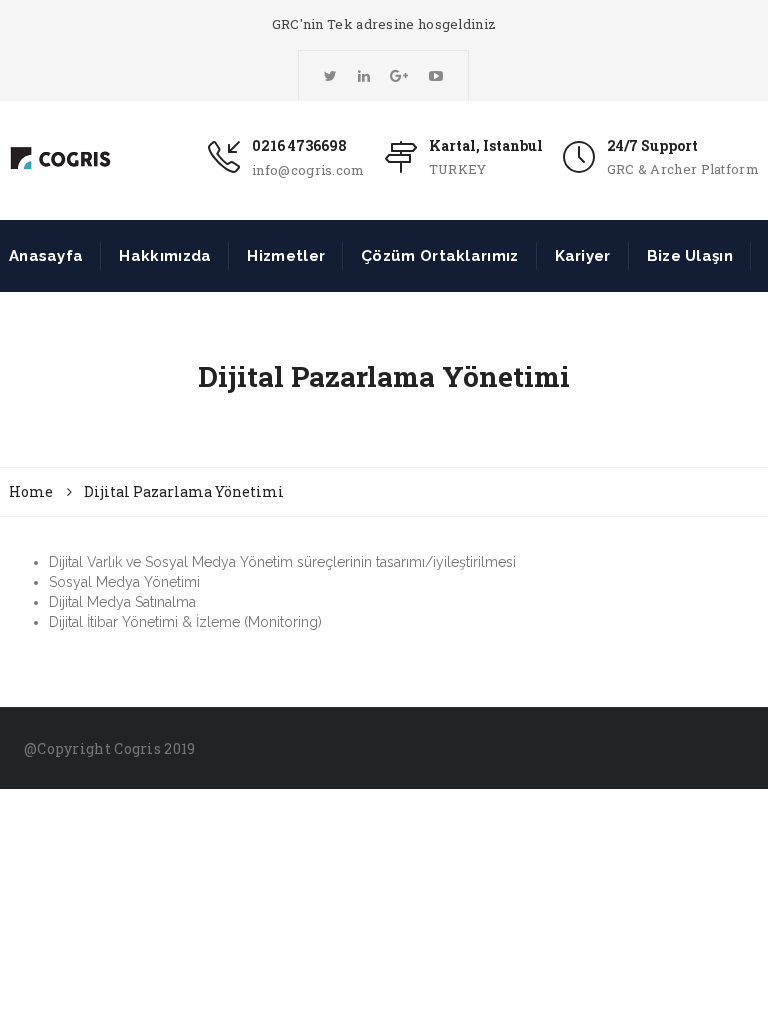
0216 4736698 (299, 145)
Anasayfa (46, 256)
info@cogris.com (308, 170)
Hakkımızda (165, 256)
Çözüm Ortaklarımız (439, 256)
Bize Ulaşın (690, 256)
